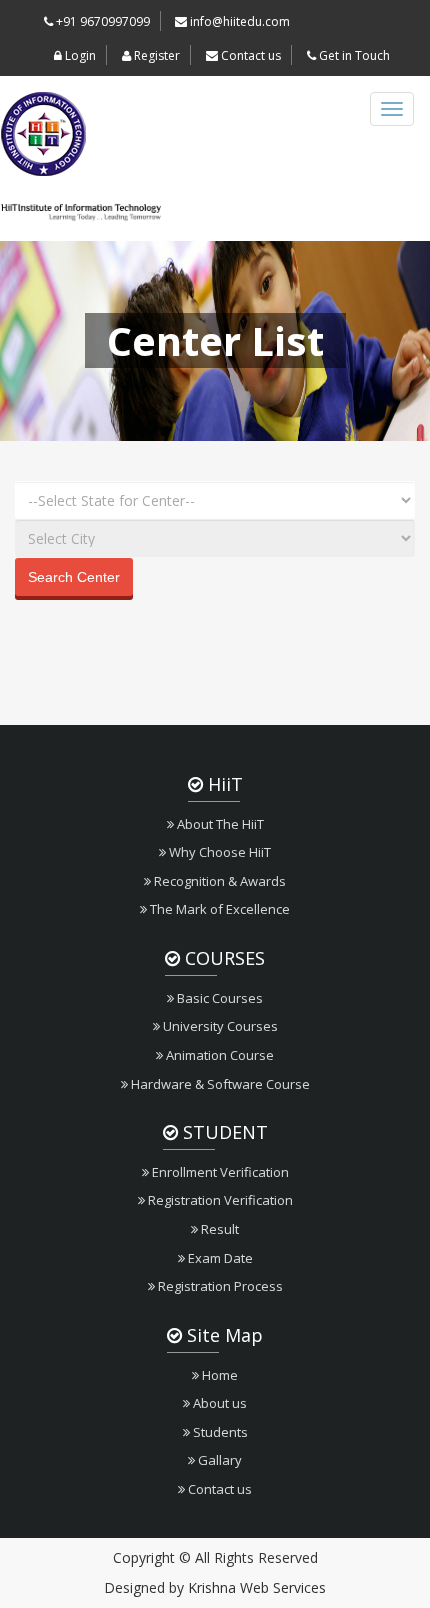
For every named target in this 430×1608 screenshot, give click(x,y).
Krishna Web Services (257, 1587)
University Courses (219, 1026)
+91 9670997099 (101, 21)
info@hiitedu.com (238, 21)
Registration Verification (219, 1200)
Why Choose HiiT (218, 852)
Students (219, 1432)
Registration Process (219, 1286)
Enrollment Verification (219, 1172)
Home (218, 1375)
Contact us (249, 55)
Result (218, 1229)
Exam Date (219, 1258)
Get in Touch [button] (353, 55)
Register (155, 55)
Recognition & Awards (218, 881)
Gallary (218, 1460)
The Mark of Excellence (218, 909)
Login (79, 55)
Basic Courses (218, 998)
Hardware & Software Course (219, 1084)
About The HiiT (219, 824)
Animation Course (218, 1055)
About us (218, 1403)
